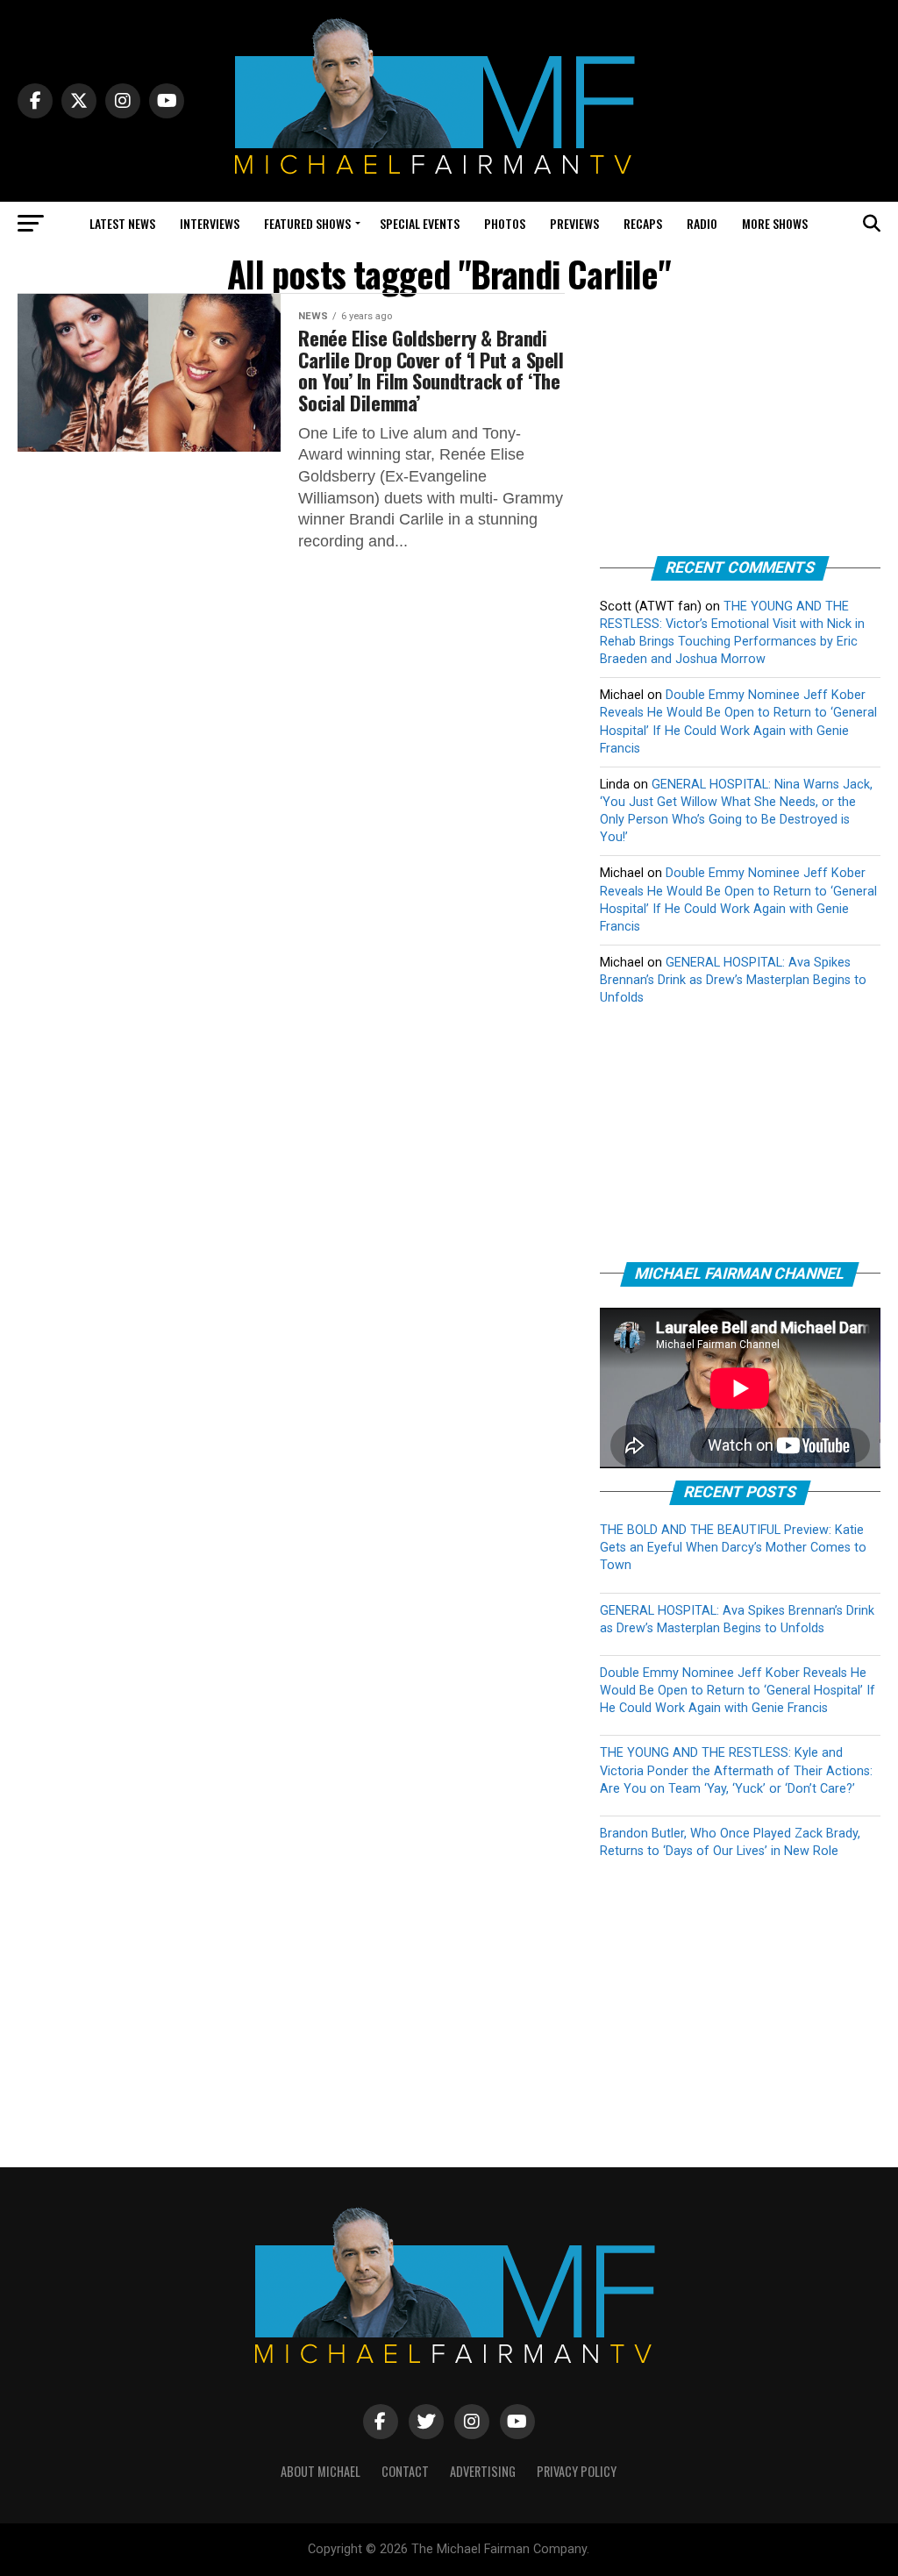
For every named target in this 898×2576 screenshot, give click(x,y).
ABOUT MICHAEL (321, 2471)
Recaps (643, 223)
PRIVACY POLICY (577, 2471)
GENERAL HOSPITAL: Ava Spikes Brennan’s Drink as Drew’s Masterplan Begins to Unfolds (733, 980)
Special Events (420, 223)
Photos (505, 223)
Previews (574, 223)
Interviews (210, 223)
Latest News (122, 223)
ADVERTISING (483, 2471)
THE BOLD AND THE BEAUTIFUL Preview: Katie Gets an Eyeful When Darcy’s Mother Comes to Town (733, 1548)
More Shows (775, 223)
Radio (702, 223)
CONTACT (405, 2471)
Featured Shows (307, 223)
